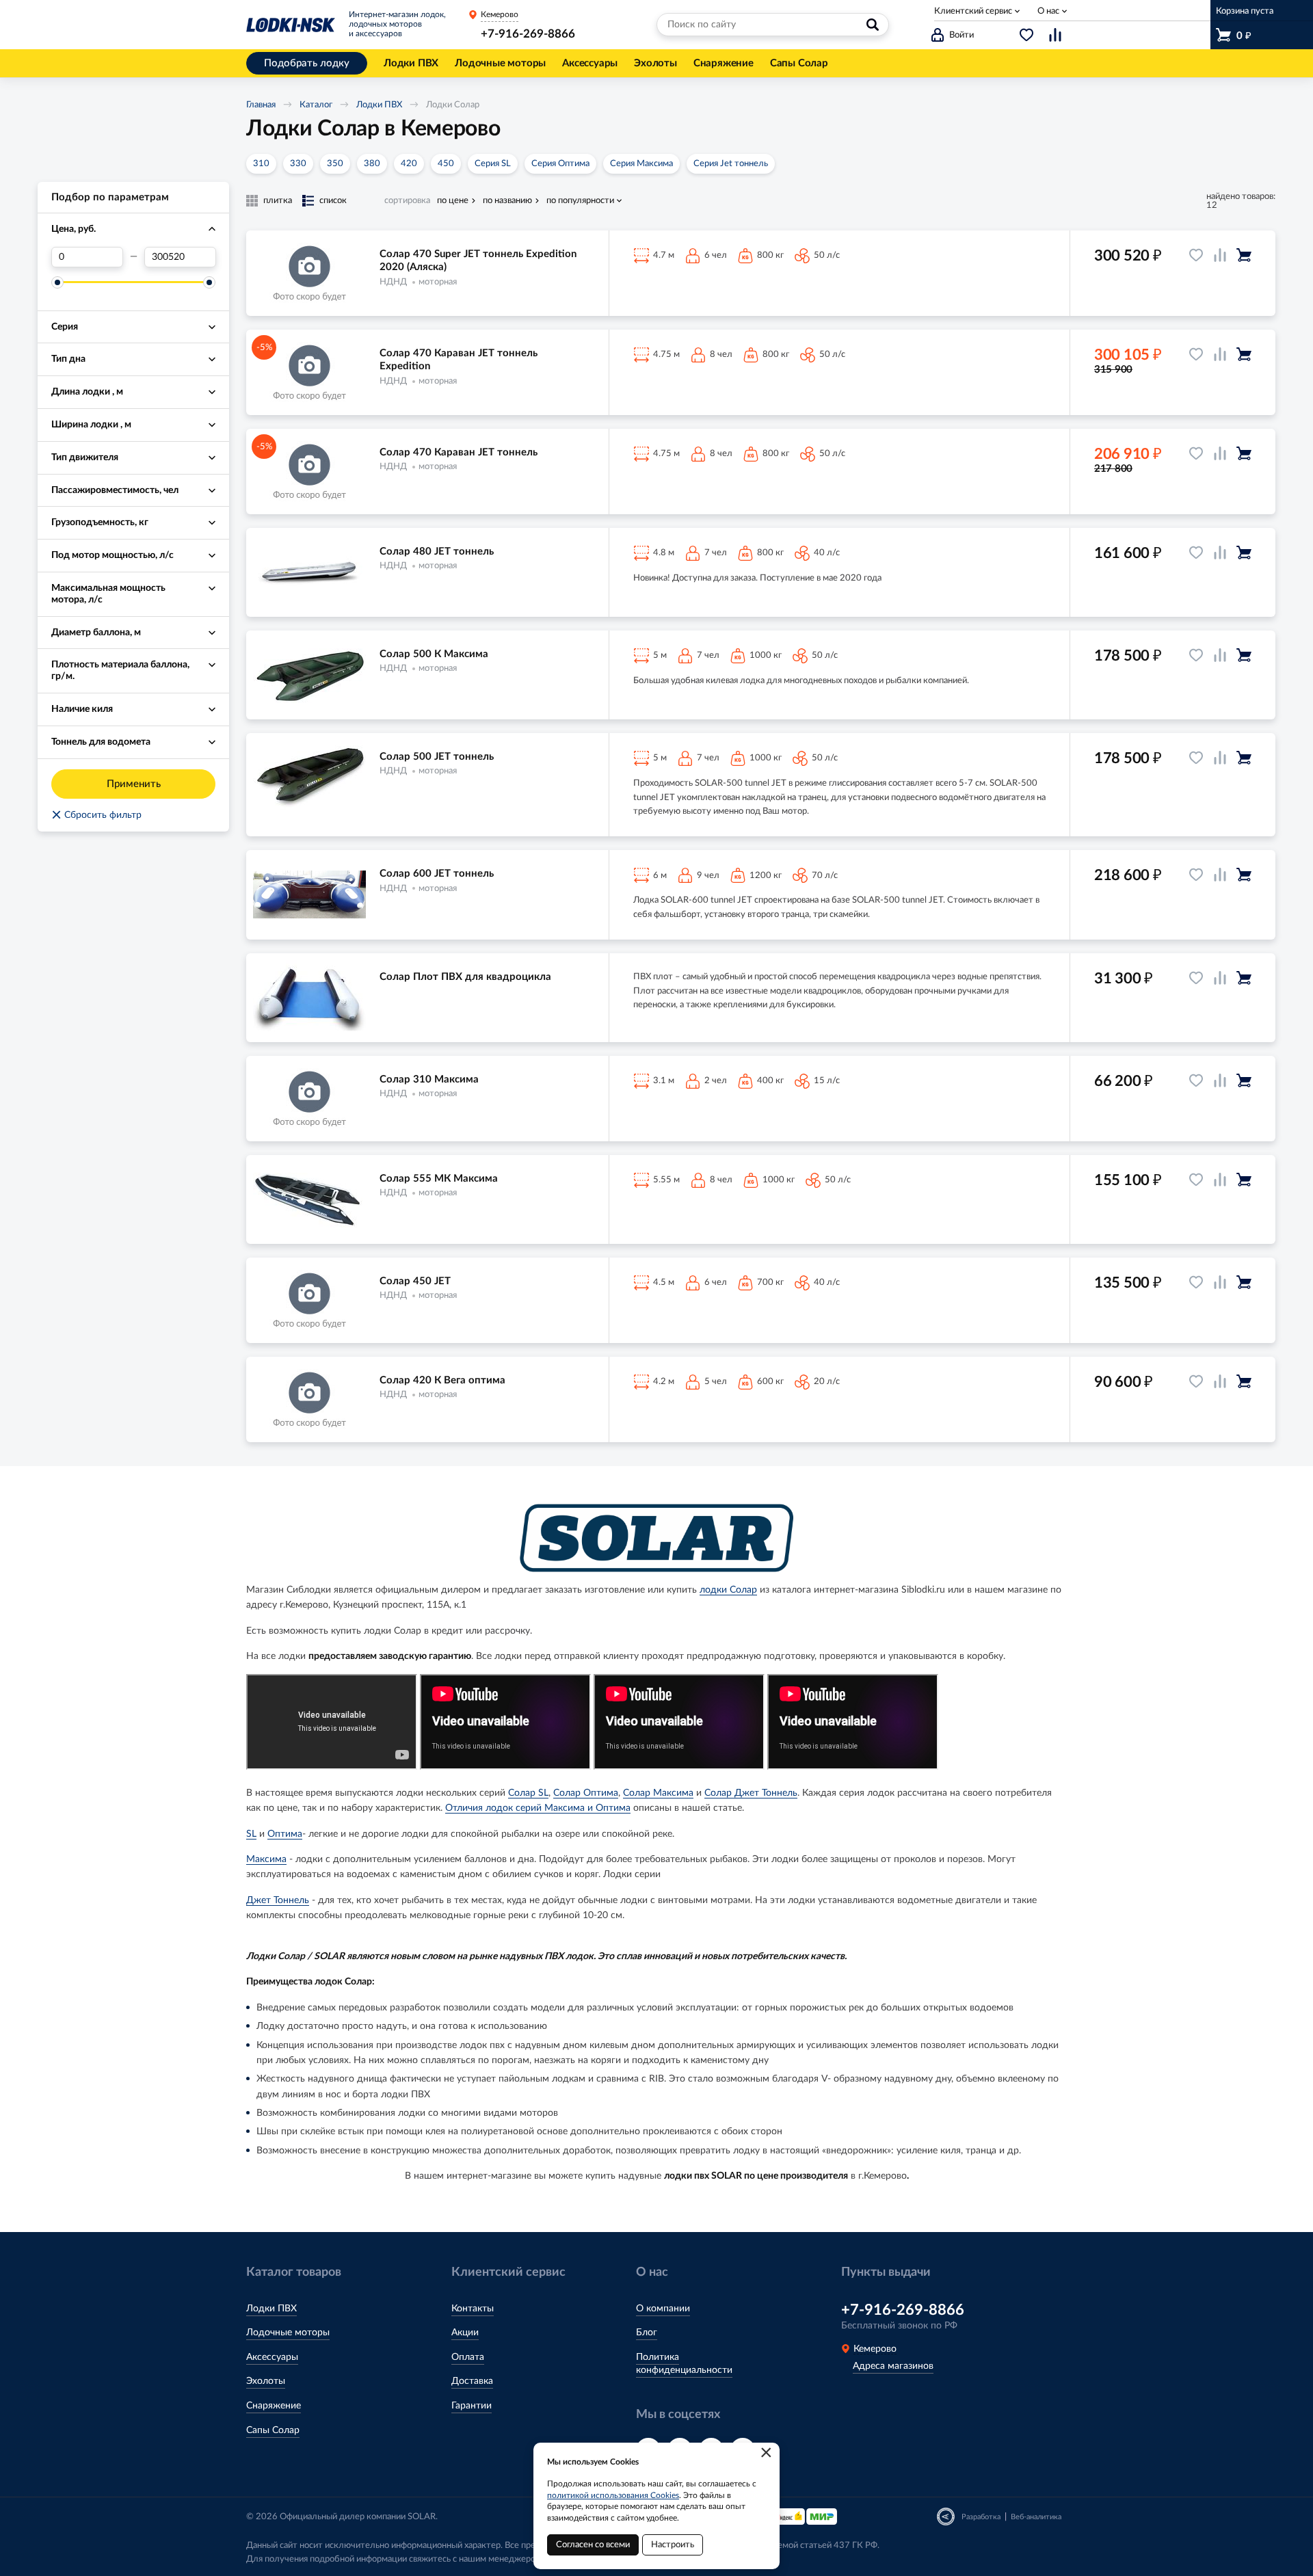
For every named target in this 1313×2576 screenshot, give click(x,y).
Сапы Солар (273, 2430)
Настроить (673, 2545)
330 (298, 164)
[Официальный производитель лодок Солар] (656, 1538)
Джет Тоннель (278, 1900)
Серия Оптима (560, 164)
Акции (465, 2333)
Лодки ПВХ (379, 105)
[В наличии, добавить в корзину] (1244, 255)
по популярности (580, 201)
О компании (663, 2309)
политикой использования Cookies (613, 2495)
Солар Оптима (586, 1793)
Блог (647, 2333)
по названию (507, 201)
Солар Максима (658, 1793)
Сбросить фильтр (96, 815)
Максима (266, 1859)
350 (335, 164)
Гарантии (472, 2406)
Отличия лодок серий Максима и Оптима (538, 1808)
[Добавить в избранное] (1196, 255)
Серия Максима (641, 164)
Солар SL (528, 1793)
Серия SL (493, 164)
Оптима (285, 1834)
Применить (134, 784)
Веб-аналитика (1036, 2517)
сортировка (407, 201)
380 (372, 164)
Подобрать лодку (307, 63)
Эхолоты (266, 2381)
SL (251, 1834)
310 (261, 164)
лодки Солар (728, 1590)
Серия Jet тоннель (731, 164)
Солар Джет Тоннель (751, 1793)
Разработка (981, 2517)
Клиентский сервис (973, 11)
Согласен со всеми (593, 2545)
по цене (453, 201)
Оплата (468, 2357)
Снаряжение (274, 2406)
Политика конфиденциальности (684, 2364)
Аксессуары (272, 2357)
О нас (1048, 11)
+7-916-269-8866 (528, 34)
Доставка (472, 2381)
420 (409, 164)
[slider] (57, 282)
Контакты (473, 2309)
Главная (261, 105)
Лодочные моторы (288, 2333)
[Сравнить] (1220, 255)
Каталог (316, 105)
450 (446, 164)
